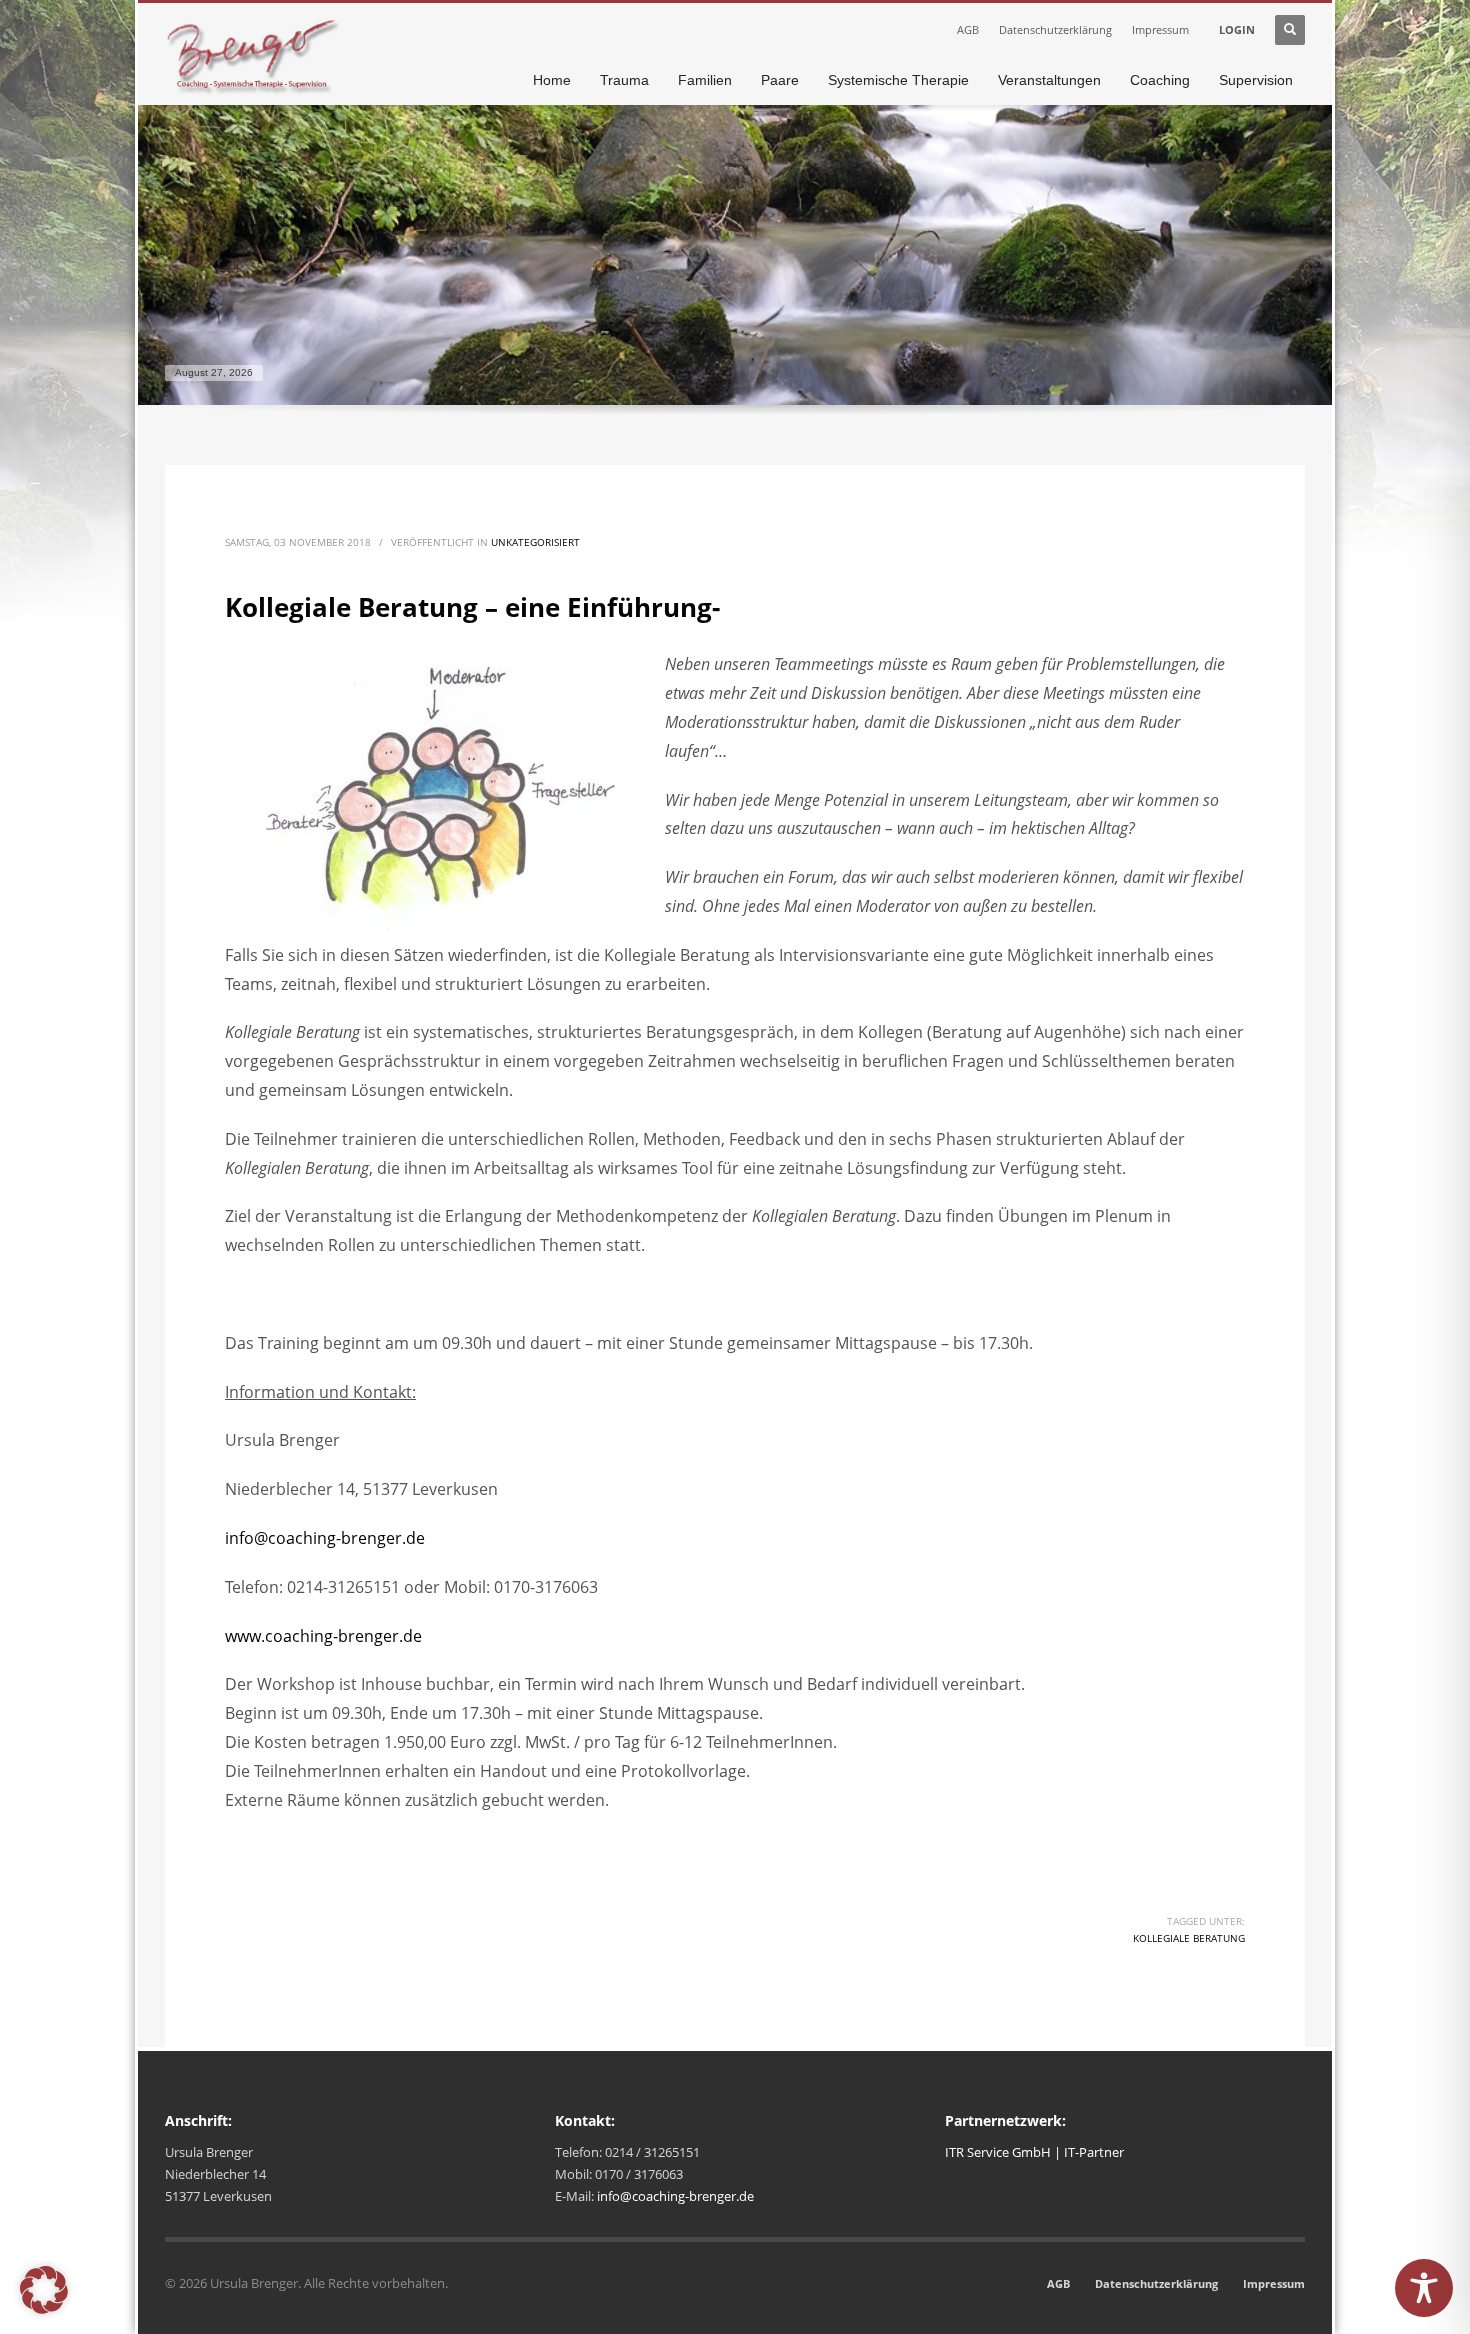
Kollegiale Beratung (1189, 1938)
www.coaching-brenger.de (323, 1636)
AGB (968, 29)
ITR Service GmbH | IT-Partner (1034, 2152)
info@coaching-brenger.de (325, 1538)
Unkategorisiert (535, 542)
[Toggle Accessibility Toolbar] (1424, 2288)
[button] (44, 2290)
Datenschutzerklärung (1055, 29)
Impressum (1160, 29)
